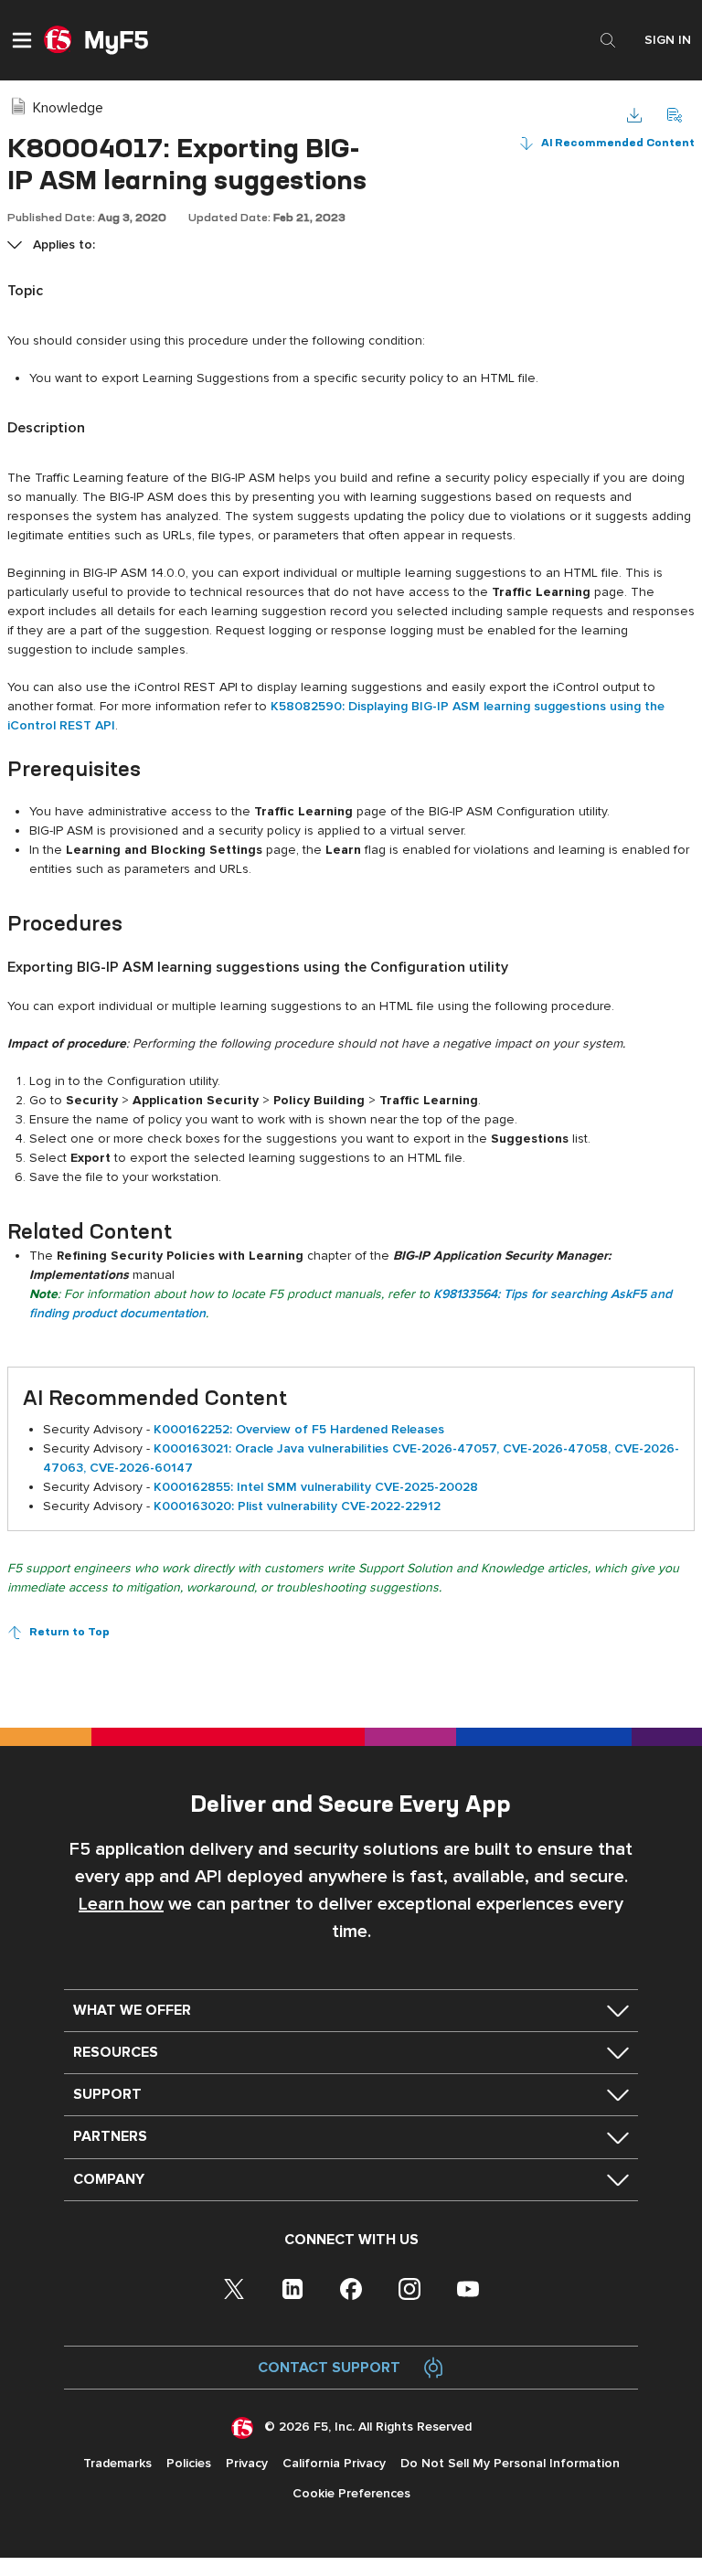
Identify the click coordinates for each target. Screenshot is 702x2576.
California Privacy (334, 2463)
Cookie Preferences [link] (351, 2493)
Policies (189, 2463)
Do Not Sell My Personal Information (510, 2463)
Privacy (247, 2463)
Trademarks (117, 2463)
